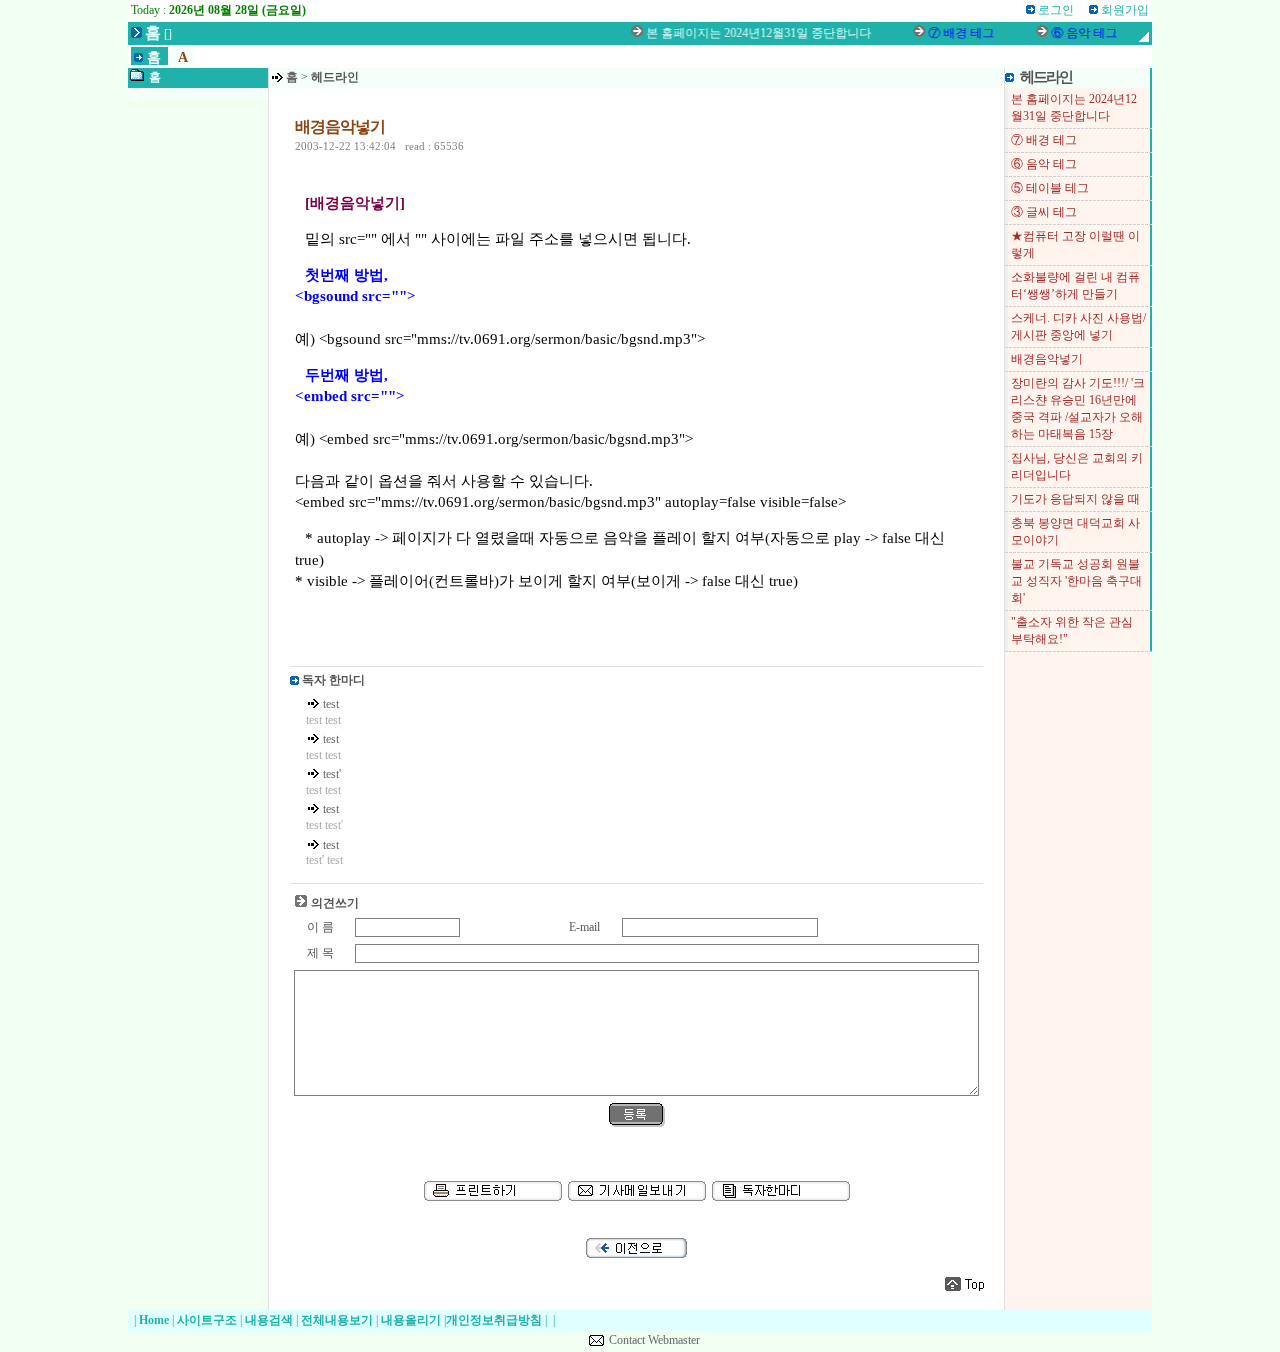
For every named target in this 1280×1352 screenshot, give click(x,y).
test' (332, 774)
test (331, 704)
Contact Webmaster (654, 1340)
